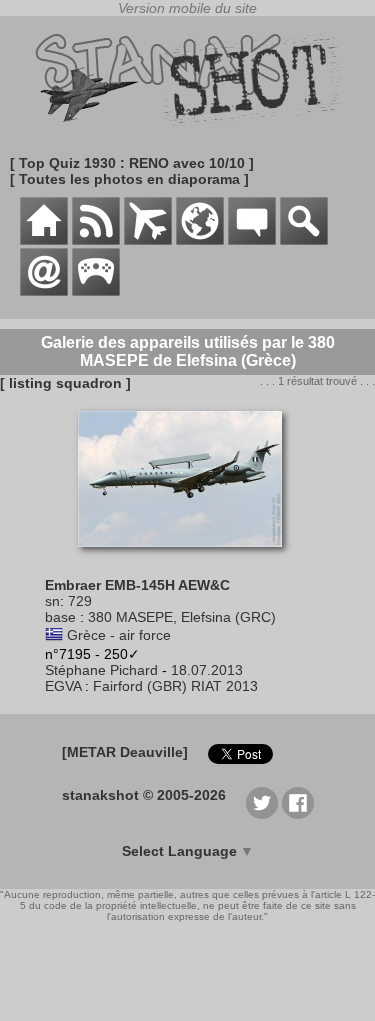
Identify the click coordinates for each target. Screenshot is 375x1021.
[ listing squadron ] (65, 383)
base (60, 617)
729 (80, 601)
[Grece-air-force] (54, 635)
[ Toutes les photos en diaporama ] (129, 179)
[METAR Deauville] (125, 752)
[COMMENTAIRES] (252, 240)
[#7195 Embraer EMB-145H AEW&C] (187, 557)
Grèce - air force (119, 635)
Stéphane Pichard (101, 670)
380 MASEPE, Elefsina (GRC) (182, 617)
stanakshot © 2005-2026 (144, 795)
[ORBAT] (148, 240)
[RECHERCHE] (304, 240)
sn (52, 601)
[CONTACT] (44, 291)
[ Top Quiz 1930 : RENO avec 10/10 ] (132, 163)
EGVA (63, 686)
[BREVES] (96, 240)
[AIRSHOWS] (200, 240)
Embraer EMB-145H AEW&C (137, 585)
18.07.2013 (207, 670)
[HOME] (44, 240)
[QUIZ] (96, 291)
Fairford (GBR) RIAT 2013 (175, 686)
